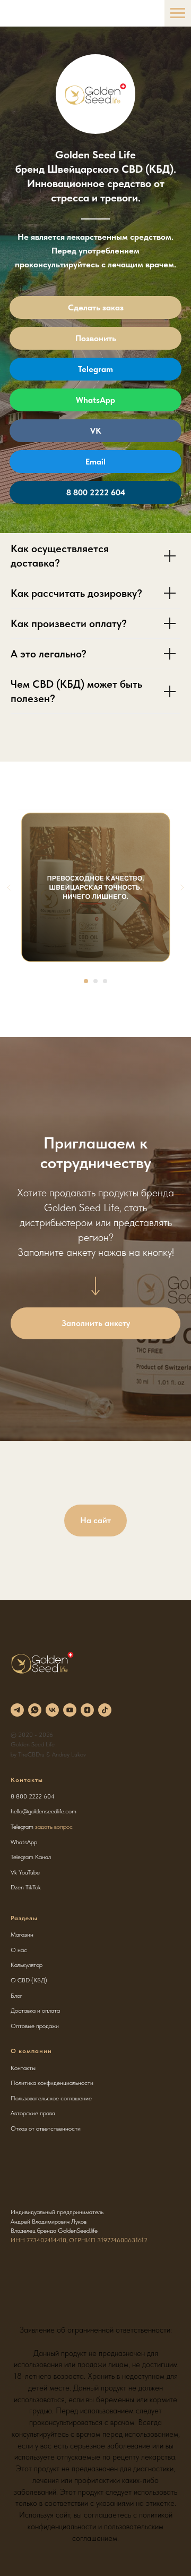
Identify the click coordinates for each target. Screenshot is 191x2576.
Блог (16, 1996)
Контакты (23, 2068)
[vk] (52, 1710)
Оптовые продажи (35, 2026)
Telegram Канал (31, 1857)
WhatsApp (95, 400)
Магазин (22, 1935)
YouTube (29, 1872)
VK (96, 431)
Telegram (95, 369)
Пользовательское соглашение (51, 2098)
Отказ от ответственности (46, 2129)
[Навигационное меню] (178, 13)
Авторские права (33, 2113)
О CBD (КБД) (29, 1980)
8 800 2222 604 (96, 492)
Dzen (17, 1887)
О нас (19, 1950)
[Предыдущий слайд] (9, 888)
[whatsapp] (35, 1710)
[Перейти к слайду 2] (95, 981)
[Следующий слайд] (182, 888)
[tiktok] (105, 1710)
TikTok (33, 1887)
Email (95, 462)
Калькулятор (27, 1965)
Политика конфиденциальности (52, 2083)
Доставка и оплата (35, 2011)
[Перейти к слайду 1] (86, 981)
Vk (14, 1872)
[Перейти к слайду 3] (105, 981)
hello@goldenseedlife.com (44, 1811)
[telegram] (17, 1710)
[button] (95, 1323)
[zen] (87, 1710)
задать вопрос (54, 1827)
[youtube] (70, 1710)
